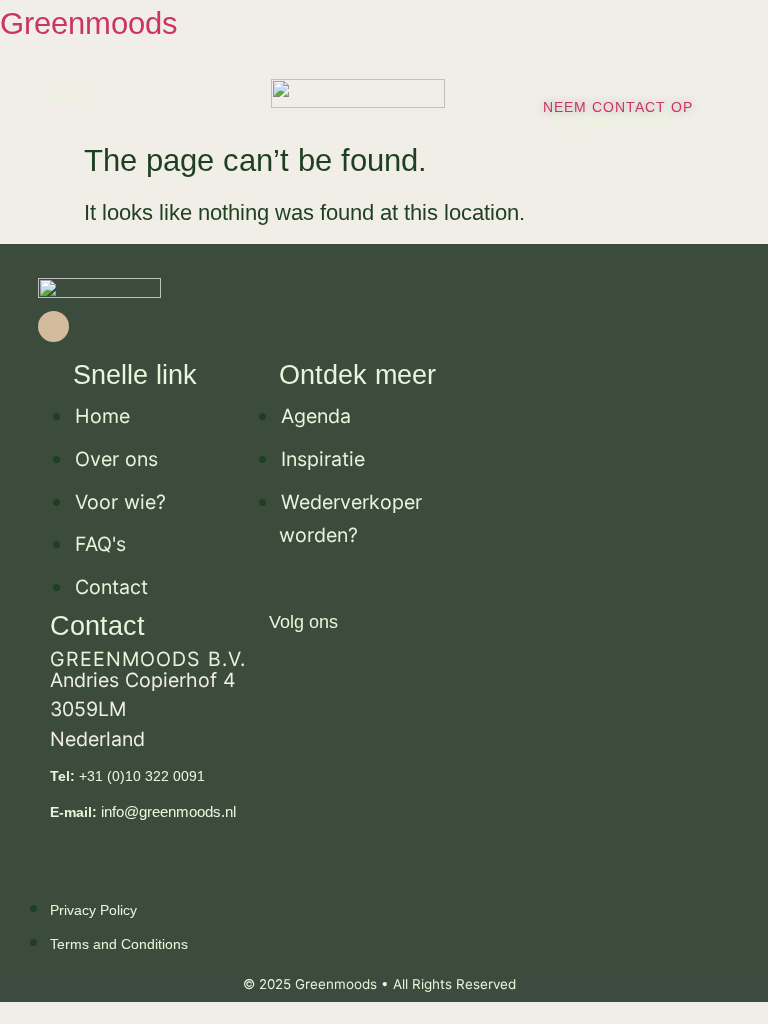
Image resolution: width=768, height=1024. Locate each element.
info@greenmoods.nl (143, 811)
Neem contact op (618, 107)
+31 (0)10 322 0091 (606, 121)
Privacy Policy (93, 910)
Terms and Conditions (119, 944)
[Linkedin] (53, 326)
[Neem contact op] (549, 78)
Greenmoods (89, 23)
